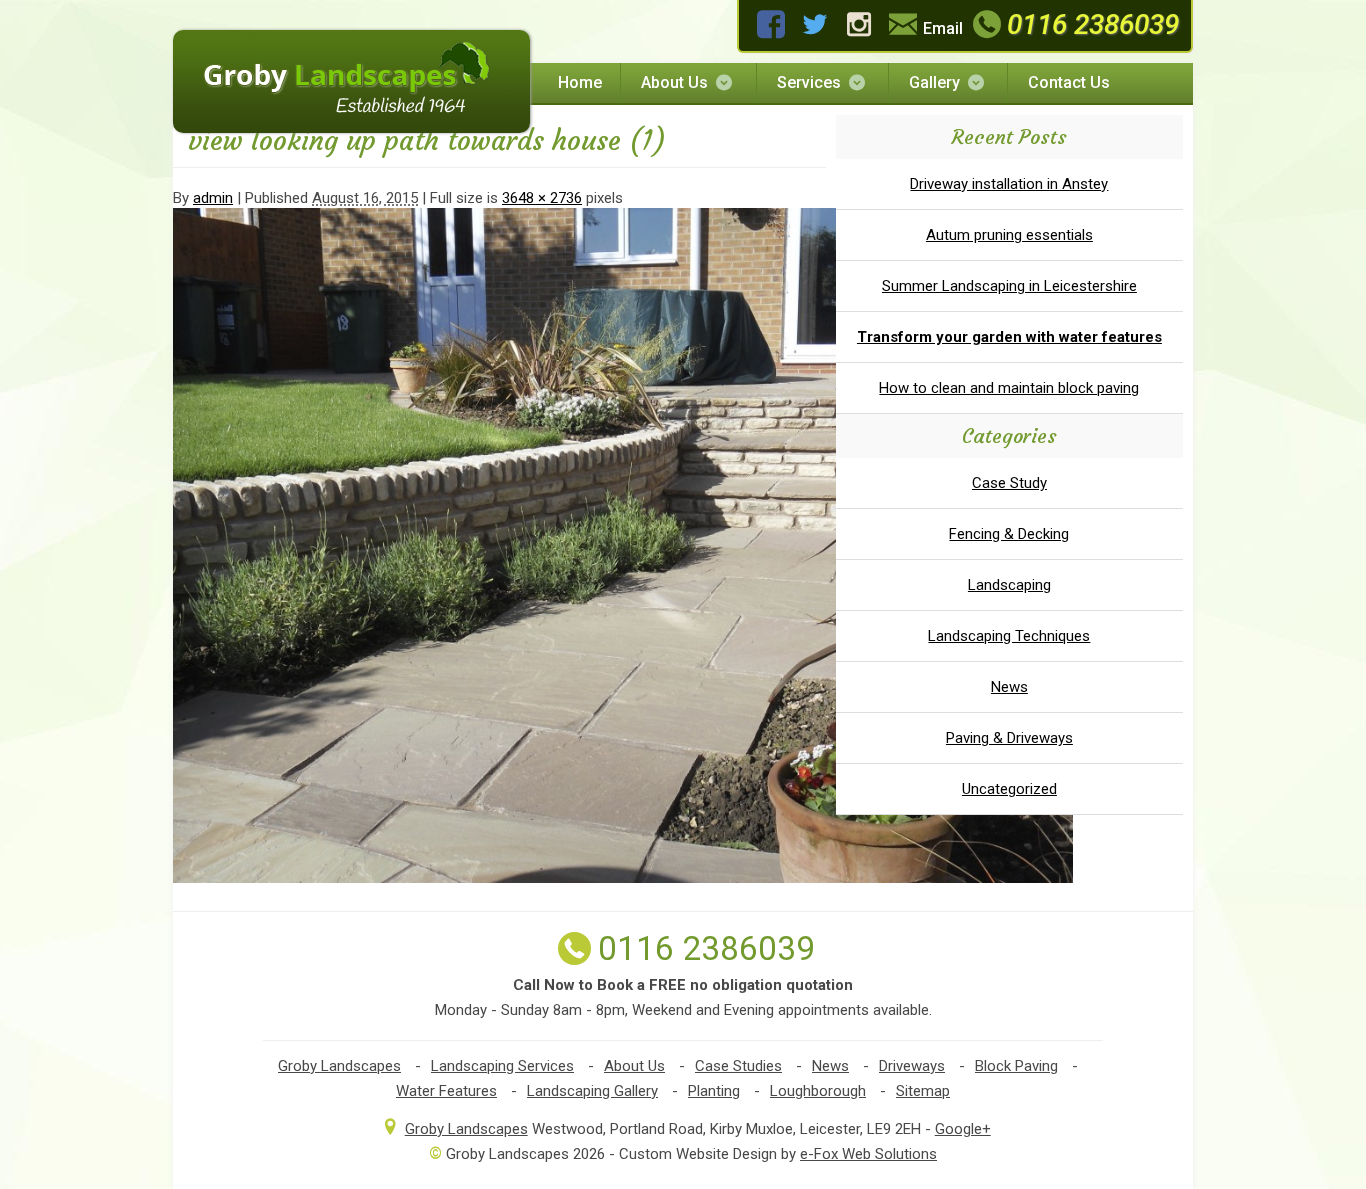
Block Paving (1016, 1066)
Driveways (912, 1066)
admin (213, 198)
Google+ (963, 1129)
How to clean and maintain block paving (1009, 388)
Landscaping (1009, 585)
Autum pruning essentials (1009, 235)
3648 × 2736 (542, 198)
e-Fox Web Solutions (868, 1154)
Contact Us (1069, 82)
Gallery (934, 82)
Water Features (446, 1091)
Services (809, 82)
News (1009, 687)
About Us (674, 82)
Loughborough (818, 1091)
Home (580, 82)
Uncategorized (1009, 789)
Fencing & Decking (1009, 534)
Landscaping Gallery (592, 1091)
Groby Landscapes (339, 1066)
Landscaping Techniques (1009, 636)
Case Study (1009, 483)
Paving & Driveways (1009, 738)
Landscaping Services (502, 1066)
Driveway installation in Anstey (1009, 184)
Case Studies (738, 1066)
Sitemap (923, 1091)
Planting (714, 1091)
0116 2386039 (1093, 24)
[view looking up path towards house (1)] (623, 878)
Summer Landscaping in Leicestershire (1009, 286)
